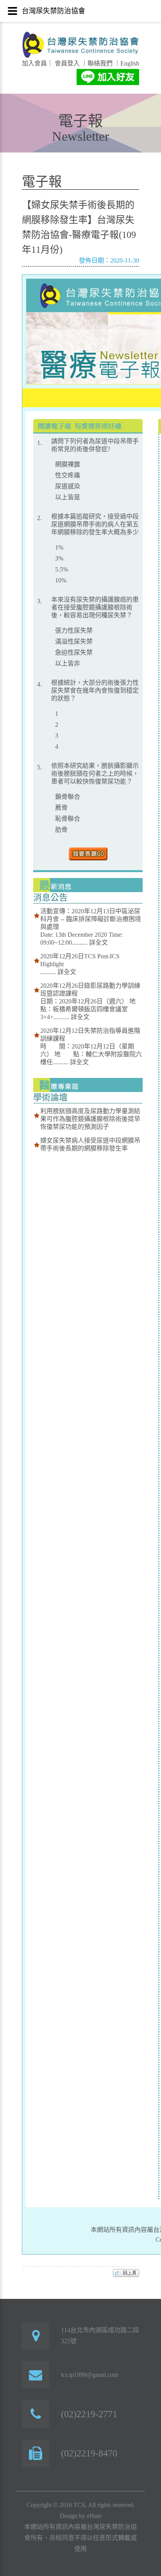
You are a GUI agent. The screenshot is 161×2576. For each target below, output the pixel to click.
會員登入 (66, 63)
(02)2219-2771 (89, 2414)
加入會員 (34, 63)
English (130, 63)
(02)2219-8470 (89, 2453)
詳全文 (98, 942)
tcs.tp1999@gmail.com (89, 2375)
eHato (94, 2516)
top (126, 2273)
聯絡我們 (100, 63)
